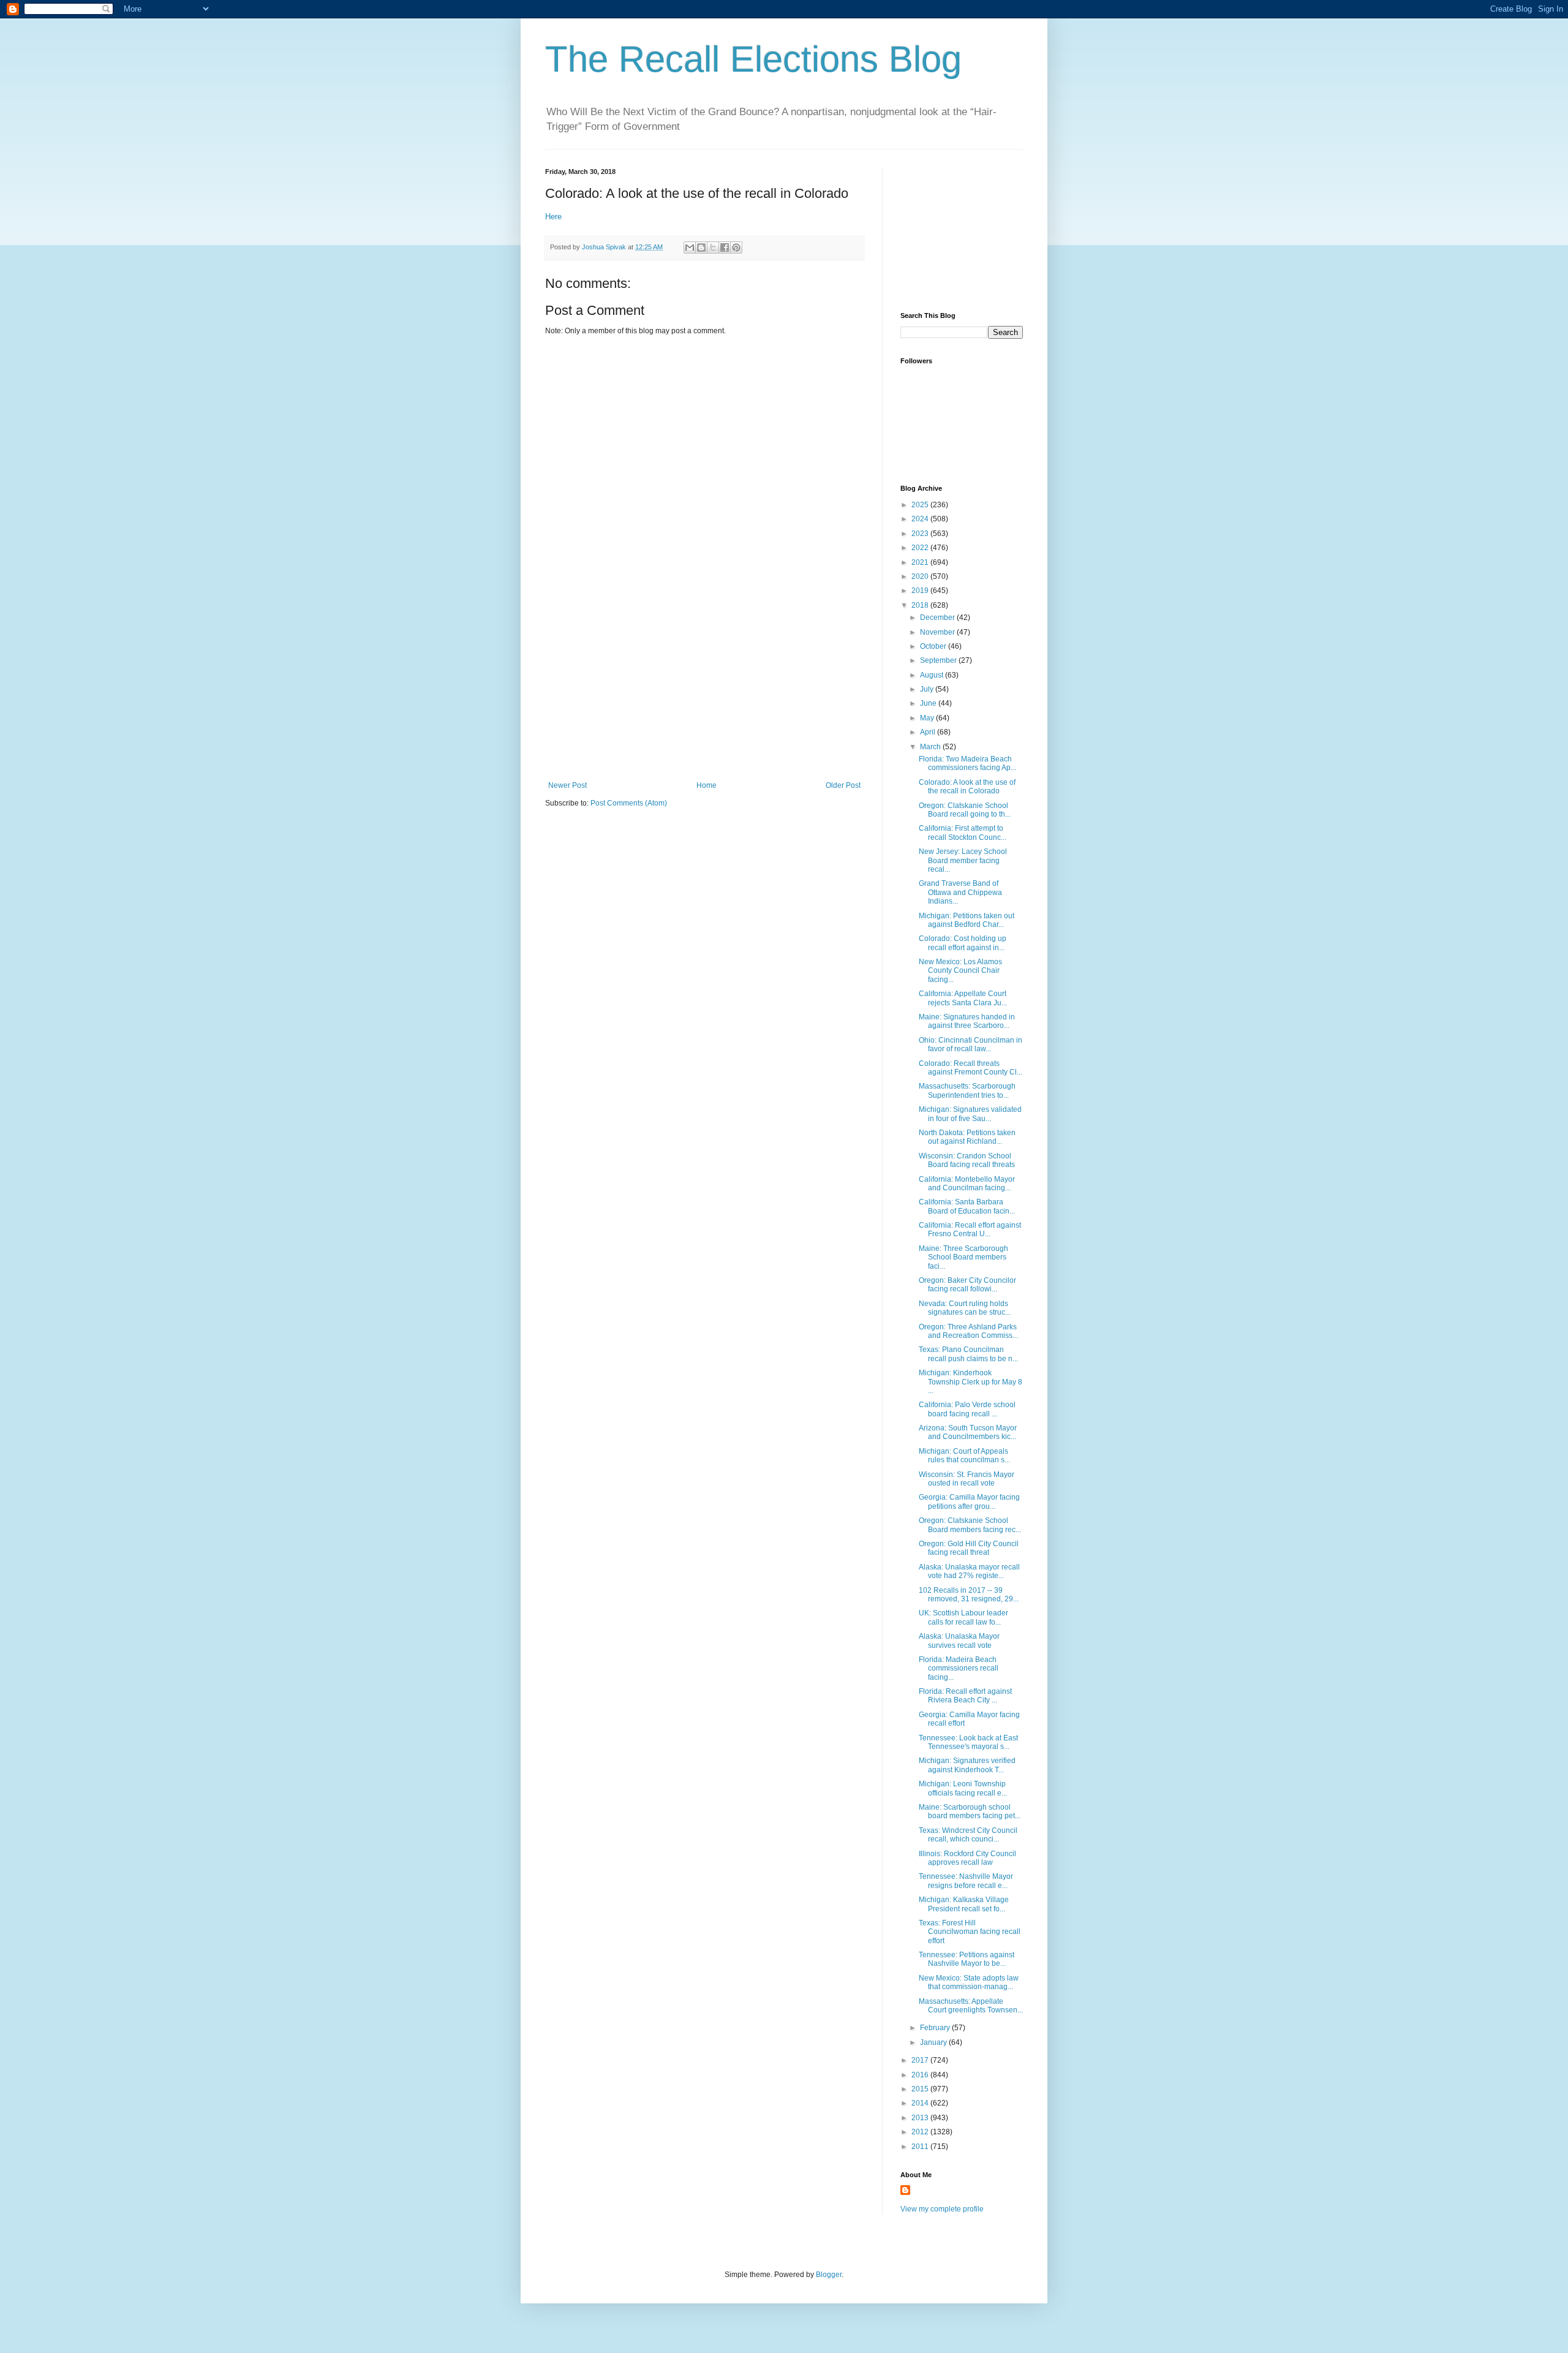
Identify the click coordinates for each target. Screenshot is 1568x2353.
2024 (921, 519)
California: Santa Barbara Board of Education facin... (967, 1206)
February (936, 2028)
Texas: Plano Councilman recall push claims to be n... (968, 1354)
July (928, 689)
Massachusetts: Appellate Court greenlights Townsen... (971, 2006)
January (934, 2042)
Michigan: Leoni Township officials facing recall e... (963, 1788)
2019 (921, 591)
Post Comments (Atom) (629, 803)
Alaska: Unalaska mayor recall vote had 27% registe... (969, 1571)
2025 (921, 505)
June (929, 703)
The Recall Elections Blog (753, 59)
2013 (921, 2118)
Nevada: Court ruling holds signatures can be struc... (965, 1308)
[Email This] (690, 247)
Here (553, 217)
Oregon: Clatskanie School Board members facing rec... (970, 1525)
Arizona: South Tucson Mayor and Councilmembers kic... (968, 1432)
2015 (921, 2089)
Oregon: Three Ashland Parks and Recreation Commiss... (968, 1331)
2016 (921, 2075)
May (928, 718)
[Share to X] (713, 247)
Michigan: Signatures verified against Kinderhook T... (967, 1765)
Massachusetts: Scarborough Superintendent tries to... (967, 1090)
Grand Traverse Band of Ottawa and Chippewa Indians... (960, 892)
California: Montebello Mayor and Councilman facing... (967, 1184)
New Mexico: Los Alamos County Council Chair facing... (960, 971)
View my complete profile (942, 2209)
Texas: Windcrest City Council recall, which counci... (968, 1835)
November (938, 632)
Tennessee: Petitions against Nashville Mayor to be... (967, 1959)
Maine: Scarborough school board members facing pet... (970, 1811)
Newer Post (567, 785)
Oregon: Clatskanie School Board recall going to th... (965, 810)
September (939, 660)
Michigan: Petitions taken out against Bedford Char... (967, 920)
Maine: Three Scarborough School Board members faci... (963, 1257)
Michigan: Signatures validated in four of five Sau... (970, 1114)
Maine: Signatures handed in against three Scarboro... (967, 1021)
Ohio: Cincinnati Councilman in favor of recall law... (971, 1044)
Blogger (829, 2275)
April (929, 732)
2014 (921, 2103)
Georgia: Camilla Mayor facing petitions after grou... (969, 1501)
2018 (921, 605)
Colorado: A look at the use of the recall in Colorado (967, 787)
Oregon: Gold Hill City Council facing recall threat (969, 1548)
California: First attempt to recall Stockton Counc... (963, 833)
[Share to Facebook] (725, 247)
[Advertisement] (704, 689)
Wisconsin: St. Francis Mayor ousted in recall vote (967, 1479)
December (938, 618)
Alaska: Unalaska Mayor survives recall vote (959, 1641)
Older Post (843, 785)
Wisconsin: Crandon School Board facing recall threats (967, 1160)
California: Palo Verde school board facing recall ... (967, 1409)
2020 (921, 576)
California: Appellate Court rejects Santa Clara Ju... (963, 998)
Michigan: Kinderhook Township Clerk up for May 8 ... (971, 1382)
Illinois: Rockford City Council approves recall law (967, 1858)
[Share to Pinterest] (736, 247)
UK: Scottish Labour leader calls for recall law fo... (963, 1617)
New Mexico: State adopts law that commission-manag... (969, 1982)
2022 (921, 548)
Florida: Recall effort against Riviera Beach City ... (965, 1696)
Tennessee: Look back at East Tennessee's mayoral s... (968, 1742)
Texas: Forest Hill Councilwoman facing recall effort (970, 1932)
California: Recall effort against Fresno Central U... (970, 1229)
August (933, 675)
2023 (921, 534)
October (934, 646)
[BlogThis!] (701, 247)
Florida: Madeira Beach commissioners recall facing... (959, 1668)
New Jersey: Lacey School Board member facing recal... (963, 860)
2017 (921, 2060)
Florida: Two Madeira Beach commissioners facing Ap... (967, 763)
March (931, 747)
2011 (921, 2147)
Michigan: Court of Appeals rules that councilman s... (964, 1456)
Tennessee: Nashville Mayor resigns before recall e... (966, 1881)
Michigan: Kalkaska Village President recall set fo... (964, 1904)
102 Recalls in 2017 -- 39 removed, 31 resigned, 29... (969, 1595)
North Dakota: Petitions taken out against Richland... (967, 1137)
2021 (921, 562)
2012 (921, 2132)
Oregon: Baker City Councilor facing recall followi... (967, 1285)
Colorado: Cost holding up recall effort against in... (963, 943)
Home (707, 785)
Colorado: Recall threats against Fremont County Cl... (971, 1068)
